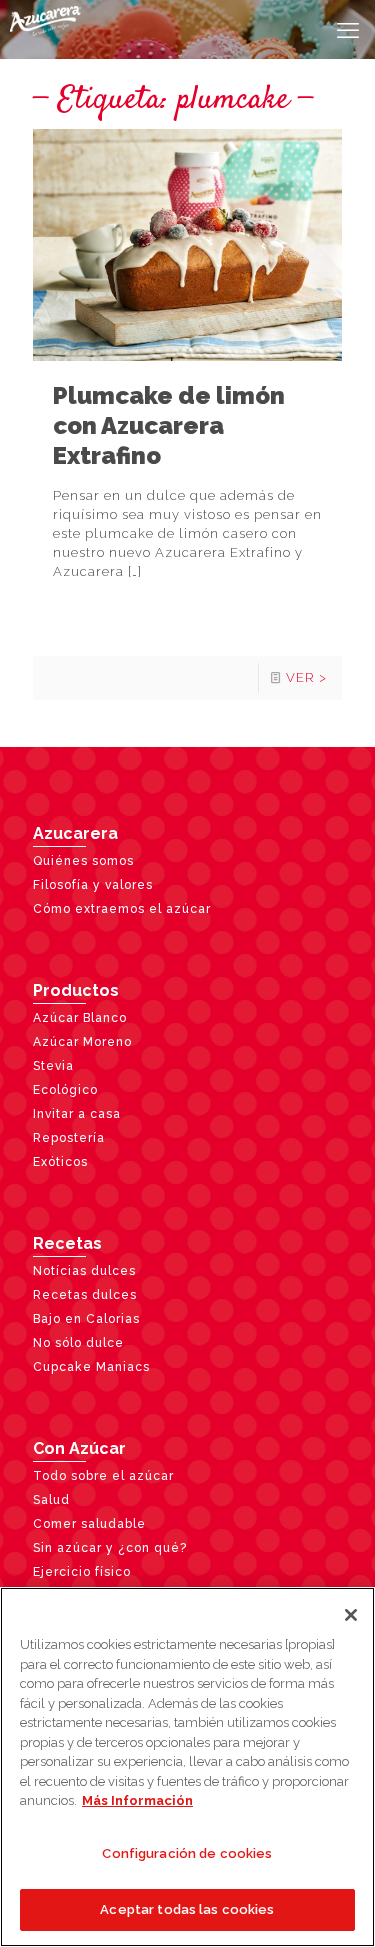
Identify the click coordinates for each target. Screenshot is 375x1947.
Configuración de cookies (187, 1853)
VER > (306, 677)
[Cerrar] (351, 1615)
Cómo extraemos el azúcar (122, 909)
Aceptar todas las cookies (187, 1909)
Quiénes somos (83, 861)
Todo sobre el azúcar (103, 1476)
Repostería (69, 1138)
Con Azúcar (79, 1448)
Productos (76, 990)
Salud (51, 1500)
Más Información (137, 1800)
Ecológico (65, 1090)
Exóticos (60, 1162)
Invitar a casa (77, 1114)
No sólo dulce (78, 1343)
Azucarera (75, 833)
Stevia (53, 1066)
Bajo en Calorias (86, 1319)
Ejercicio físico (82, 1572)
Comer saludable (89, 1524)
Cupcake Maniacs (91, 1367)
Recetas (67, 1243)
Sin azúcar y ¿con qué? (110, 1548)
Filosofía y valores (93, 885)
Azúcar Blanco (80, 1018)
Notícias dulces (84, 1271)
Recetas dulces (85, 1295)
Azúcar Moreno (82, 1042)
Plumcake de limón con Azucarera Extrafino (169, 425)
